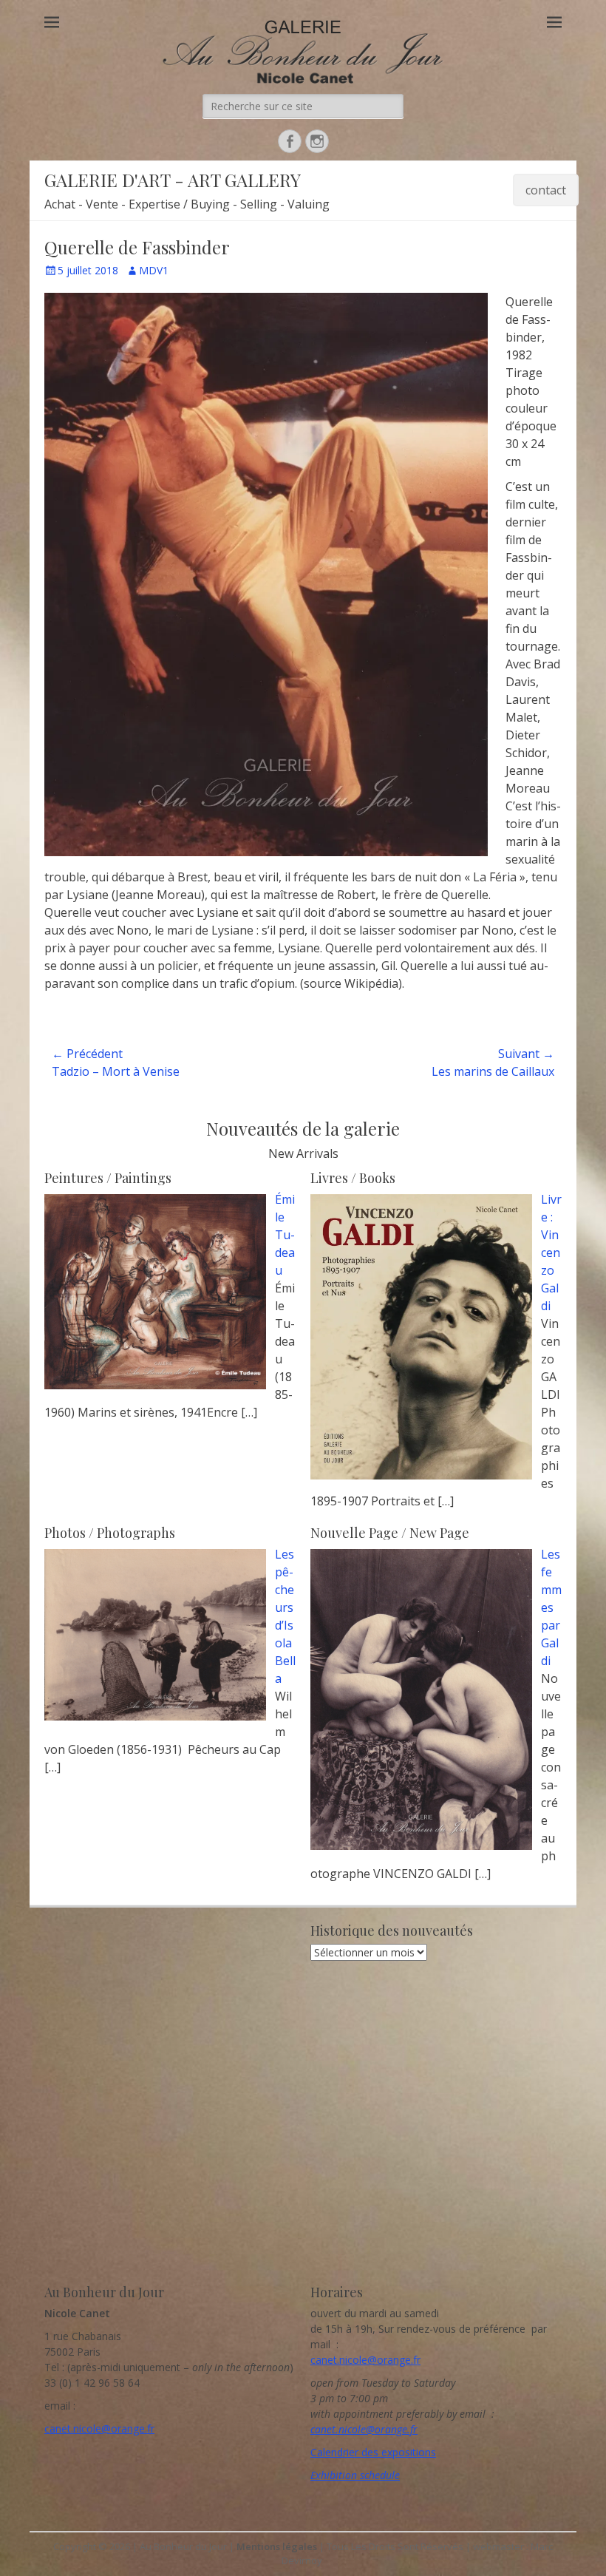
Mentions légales (277, 2546)
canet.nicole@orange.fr (99, 2428)
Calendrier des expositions (373, 2452)
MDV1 (154, 270)
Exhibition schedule (355, 2475)
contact (546, 190)
